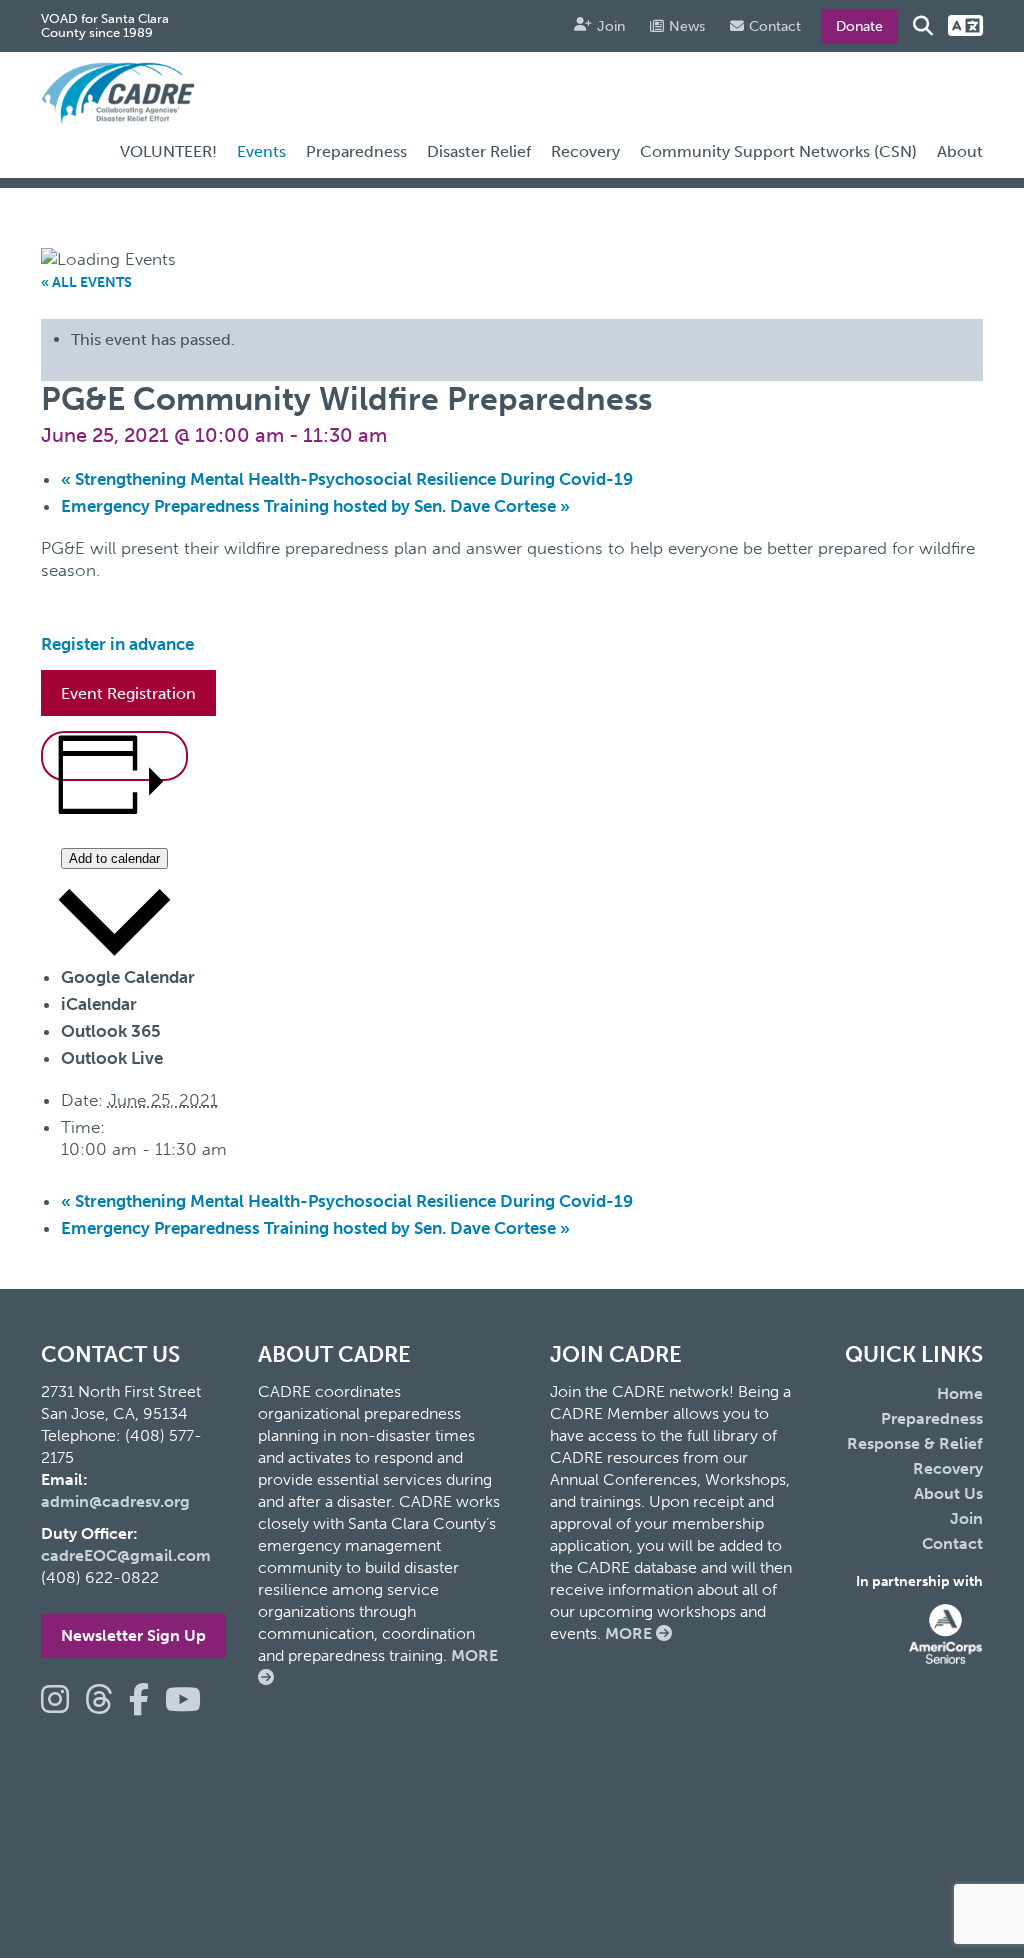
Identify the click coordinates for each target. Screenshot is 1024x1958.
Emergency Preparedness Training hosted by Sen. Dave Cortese (315, 506)
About (960, 151)
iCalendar (99, 1004)
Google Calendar (128, 977)
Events (261, 151)
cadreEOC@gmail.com (126, 1555)
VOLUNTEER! (168, 151)
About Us (948, 1493)
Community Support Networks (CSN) (778, 151)
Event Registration (128, 693)
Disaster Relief (479, 151)
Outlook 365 (111, 1031)
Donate (859, 26)
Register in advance (117, 644)
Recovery (585, 151)
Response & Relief (915, 1443)
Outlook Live (112, 1058)
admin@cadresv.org (115, 1501)
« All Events (86, 282)
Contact (775, 26)
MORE (630, 1633)
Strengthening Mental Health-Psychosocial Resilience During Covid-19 (347, 479)
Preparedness (356, 151)
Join (611, 26)
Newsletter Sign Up (133, 1635)
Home (960, 1393)
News (687, 26)
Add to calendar (114, 858)
